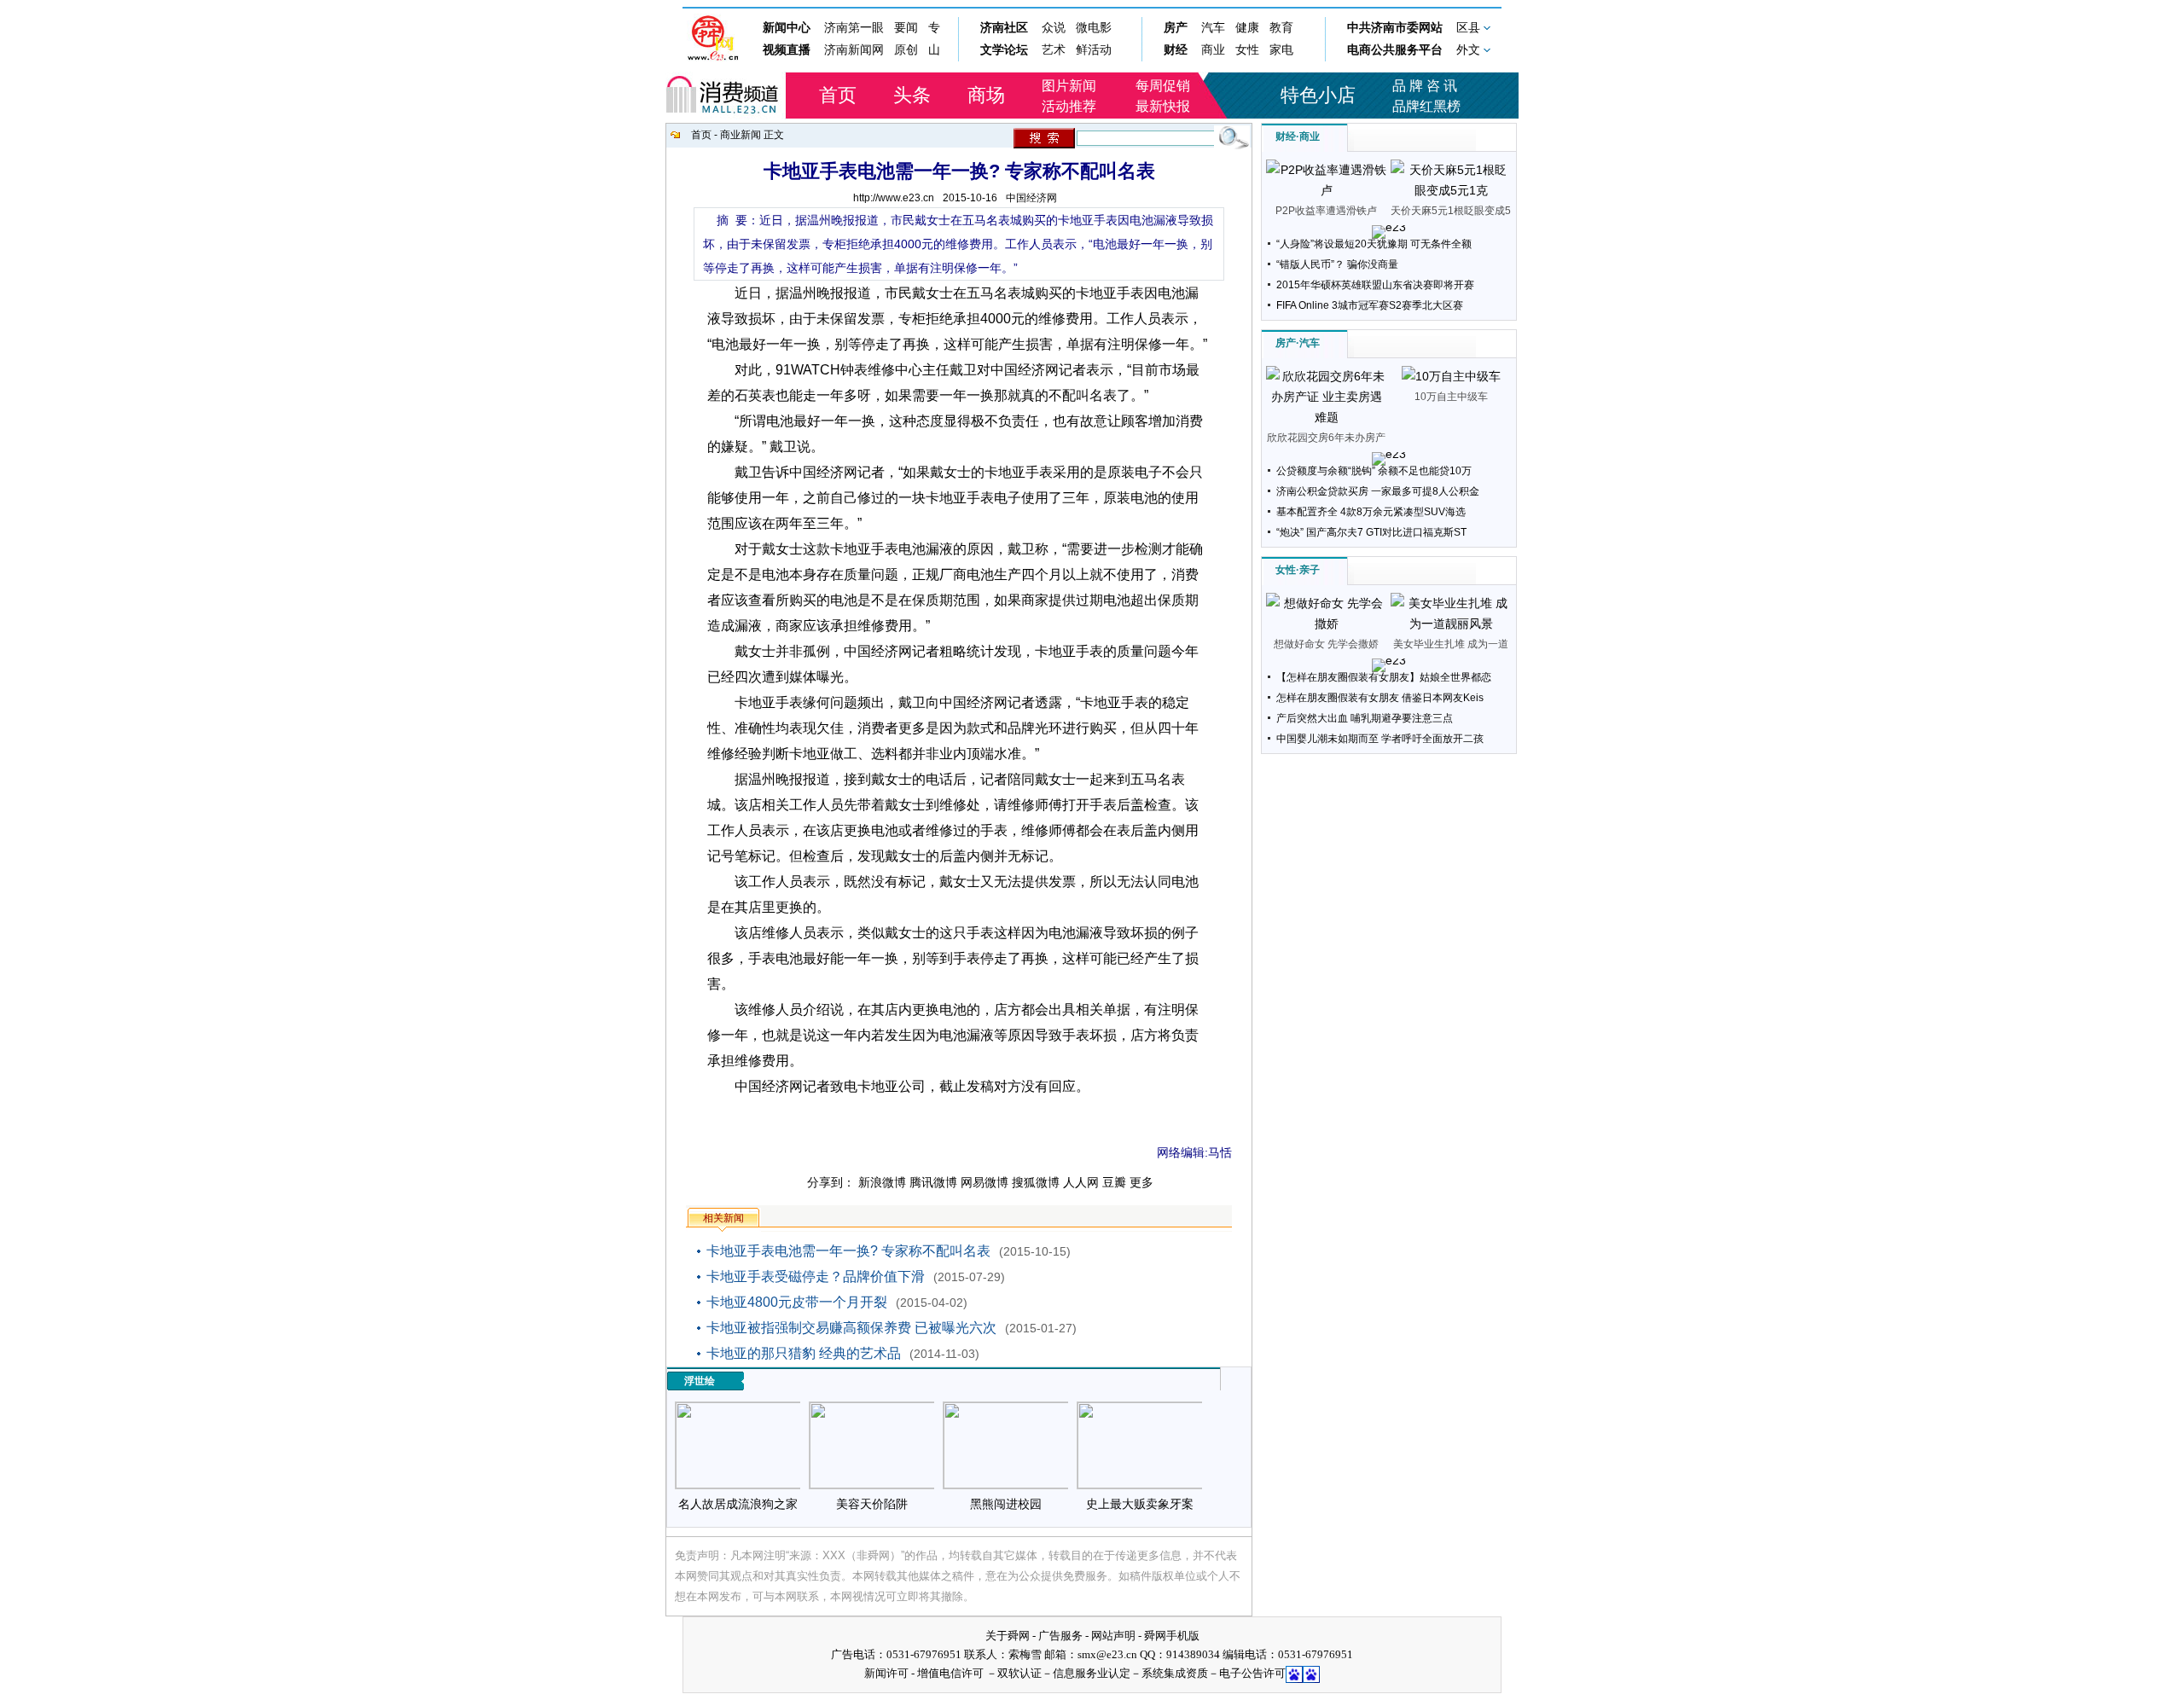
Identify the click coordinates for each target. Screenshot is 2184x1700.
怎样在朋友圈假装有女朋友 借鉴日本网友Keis (1380, 698)
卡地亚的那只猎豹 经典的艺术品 (804, 1353)
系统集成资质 (1175, 1673)
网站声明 (1113, 1636)
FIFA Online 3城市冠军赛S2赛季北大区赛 (1370, 305)
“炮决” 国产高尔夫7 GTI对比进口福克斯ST (1371, 532)
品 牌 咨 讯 (1425, 86)
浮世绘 (700, 1381)
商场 (986, 95)
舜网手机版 (1172, 1636)
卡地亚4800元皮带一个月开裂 (797, 1302)
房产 (1286, 343)
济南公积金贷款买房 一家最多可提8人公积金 (1378, 491)
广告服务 (1060, 1636)
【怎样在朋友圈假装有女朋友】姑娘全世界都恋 (1384, 677)
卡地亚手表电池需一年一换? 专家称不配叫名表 (848, 1251)
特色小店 (1318, 95)
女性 (1286, 570)
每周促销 (1163, 86)
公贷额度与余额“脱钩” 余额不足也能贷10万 (1374, 471)
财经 (1286, 136)
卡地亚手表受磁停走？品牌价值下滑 (816, 1276)
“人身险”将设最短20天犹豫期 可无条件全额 (1374, 244)
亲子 (1310, 570)
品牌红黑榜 (1426, 106)
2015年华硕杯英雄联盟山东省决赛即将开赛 (1375, 285)
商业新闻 (741, 135)
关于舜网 (1008, 1636)
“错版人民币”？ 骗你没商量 (1337, 264)
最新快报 (1163, 106)
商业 (1310, 136)
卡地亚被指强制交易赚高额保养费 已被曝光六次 (851, 1328)
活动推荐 (1069, 106)
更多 (1141, 1182)
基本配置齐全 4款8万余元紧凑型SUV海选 (1371, 512)
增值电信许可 (950, 1673)
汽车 (1310, 343)
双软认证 (1019, 1673)
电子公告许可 (1252, 1673)
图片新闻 (1069, 86)
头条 (912, 95)
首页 (838, 95)
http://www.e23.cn (894, 198)
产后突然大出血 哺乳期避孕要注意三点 (1365, 718)
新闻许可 (886, 1673)
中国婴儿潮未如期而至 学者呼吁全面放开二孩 (1380, 739)
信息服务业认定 (1092, 1673)
